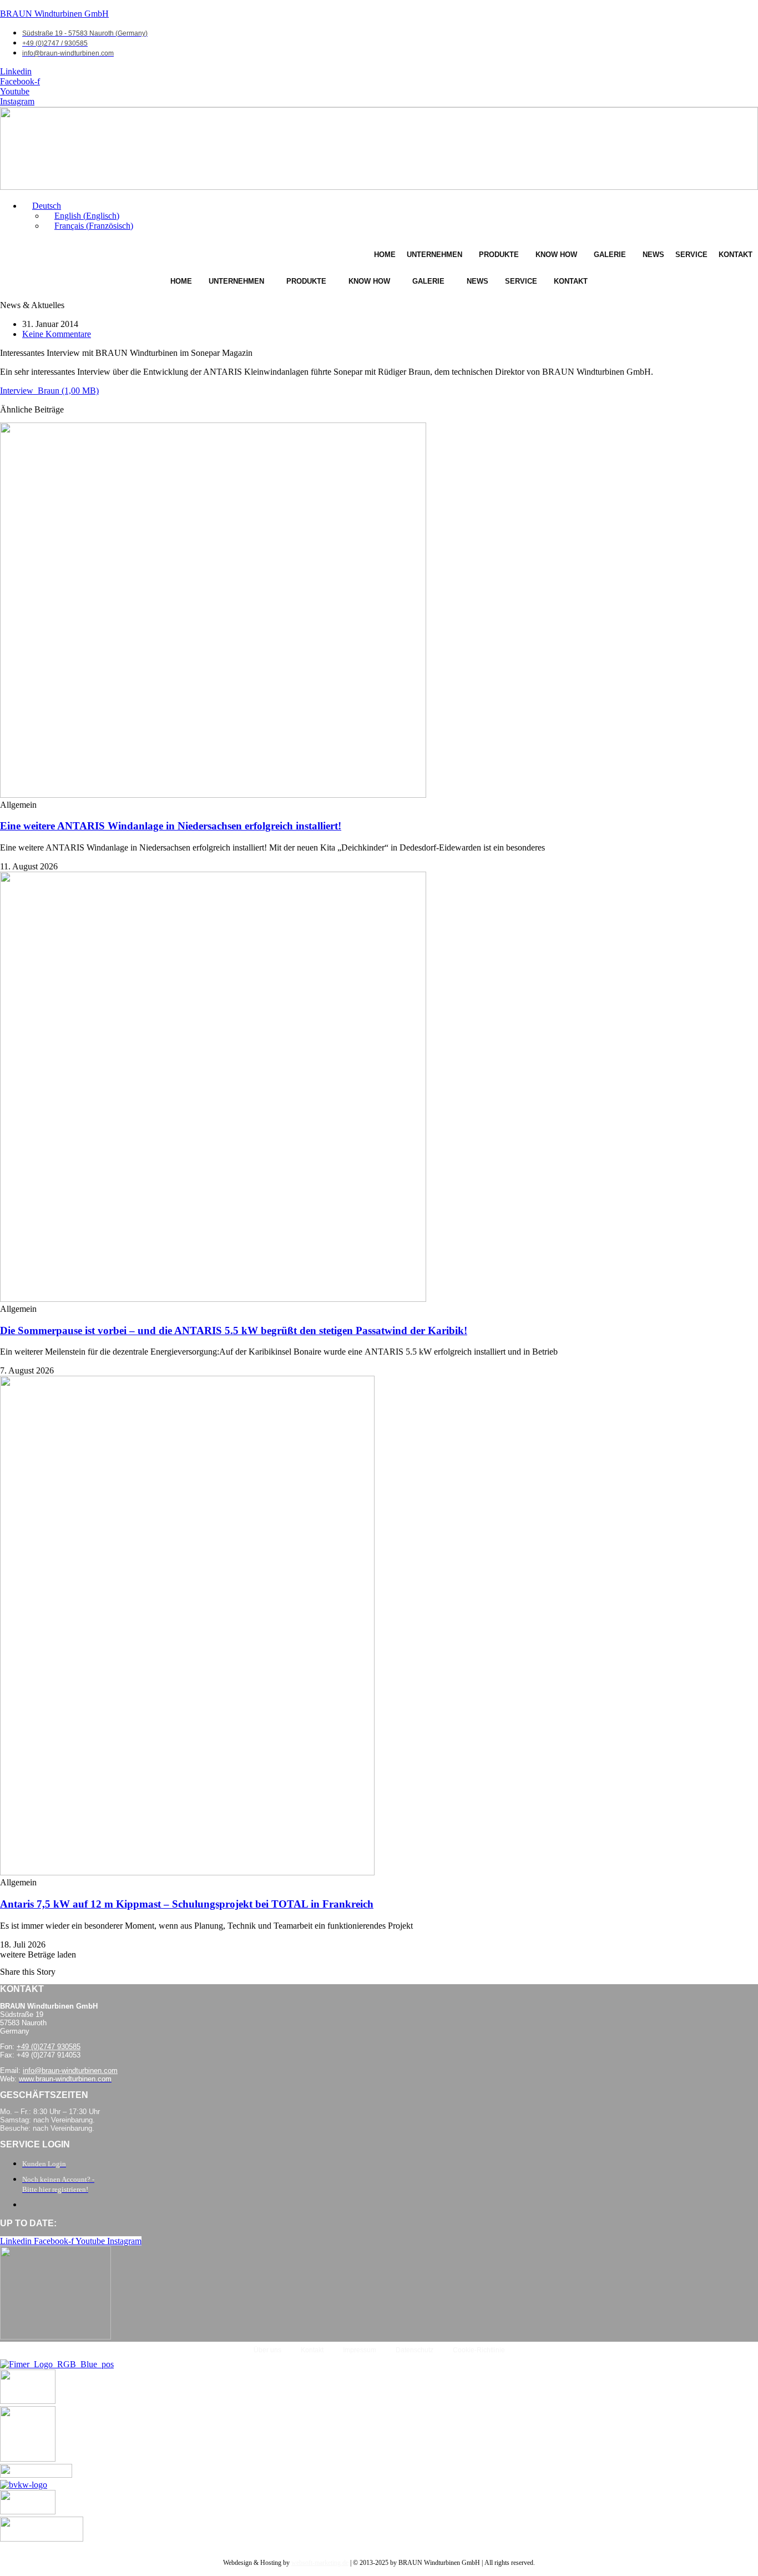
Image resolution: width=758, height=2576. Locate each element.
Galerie (610, 255)
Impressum (360, 2350)
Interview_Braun (30, 391)
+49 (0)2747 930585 (49, 2047)
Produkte (499, 255)
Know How (556, 255)
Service (691, 255)
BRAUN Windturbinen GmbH (54, 14)
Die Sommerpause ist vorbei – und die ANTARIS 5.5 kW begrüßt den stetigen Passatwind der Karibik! (234, 1330)
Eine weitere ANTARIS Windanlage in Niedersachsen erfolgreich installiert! (171, 826)
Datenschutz (415, 2350)
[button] (42, 206)
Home (385, 255)
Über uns (267, 2350)
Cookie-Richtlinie (479, 2350)
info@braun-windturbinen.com (70, 2071)
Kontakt (736, 255)
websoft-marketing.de (320, 2563)
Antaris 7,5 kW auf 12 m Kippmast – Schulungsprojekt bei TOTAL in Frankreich (187, 1904)
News (653, 255)
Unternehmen (434, 255)
